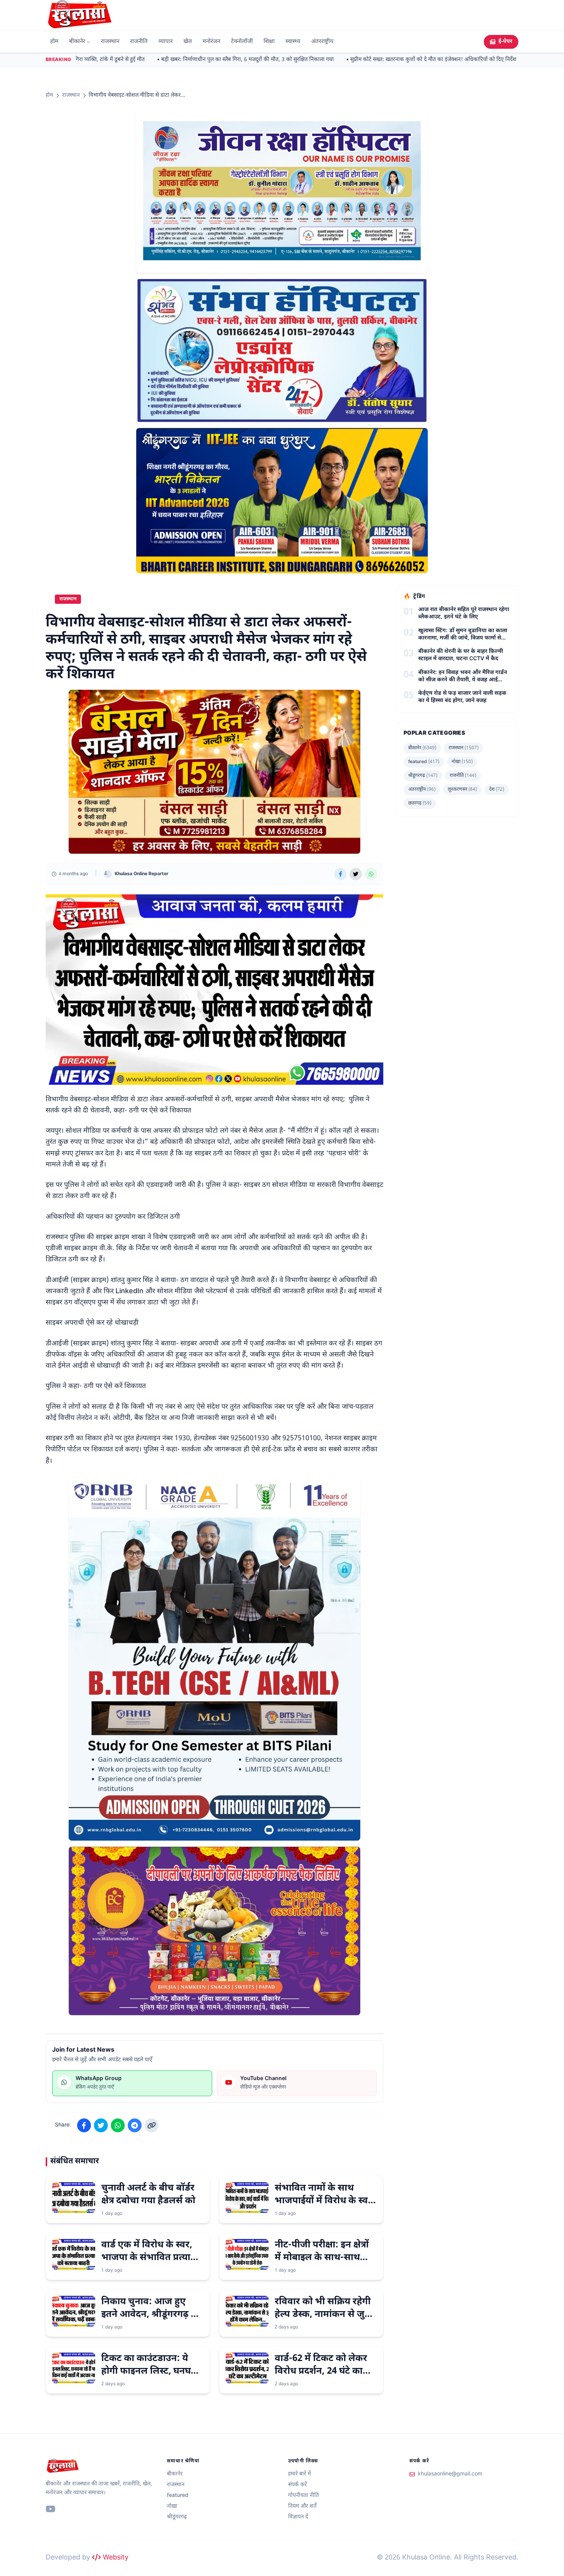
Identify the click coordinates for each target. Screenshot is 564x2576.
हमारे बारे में (299, 2474)
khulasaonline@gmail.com (450, 2474)
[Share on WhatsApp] (371, 874)
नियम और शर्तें (302, 2506)
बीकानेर (77, 42)
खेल (188, 42)
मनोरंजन (211, 42)
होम (54, 42)
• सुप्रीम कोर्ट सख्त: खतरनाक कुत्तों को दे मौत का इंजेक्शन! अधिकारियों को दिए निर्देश (410, 60)
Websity (115, 2558)
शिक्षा (269, 42)
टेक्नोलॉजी (242, 42)
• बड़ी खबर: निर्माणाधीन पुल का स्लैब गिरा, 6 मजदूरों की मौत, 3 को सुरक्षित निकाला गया (224, 60)
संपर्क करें (298, 2485)
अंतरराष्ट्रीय (322, 42)
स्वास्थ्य (293, 42)
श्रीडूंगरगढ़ (423, 776)
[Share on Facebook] (340, 874)
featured (424, 762)
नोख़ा (462, 762)
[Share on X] (356, 874)
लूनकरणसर (462, 790)
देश (497, 790)
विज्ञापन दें (298, 2517)
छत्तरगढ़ (420, 803)
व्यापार (166, 42)
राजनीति (139, 42)
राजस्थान (110, 42)
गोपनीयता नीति (303, 2496)
